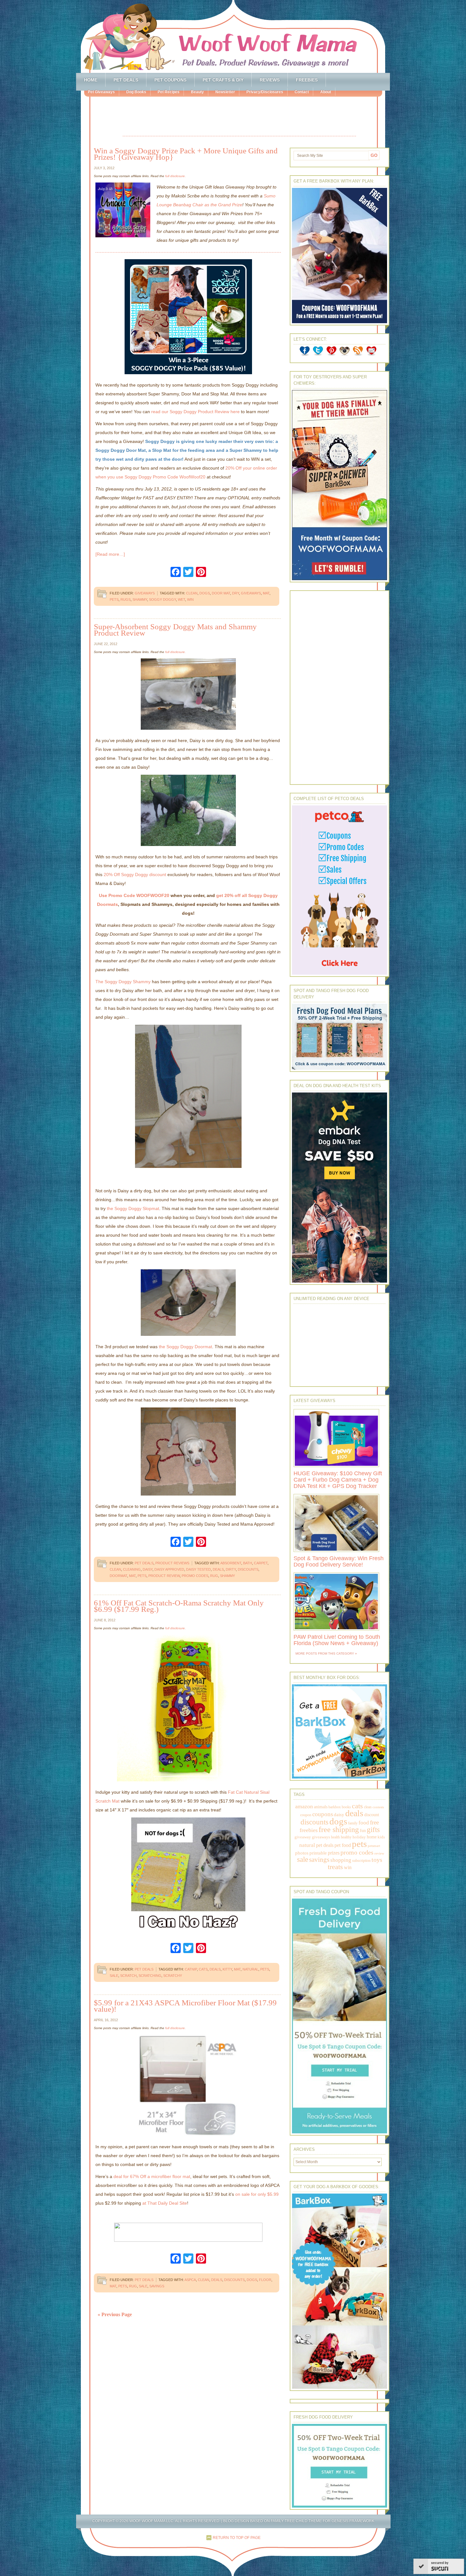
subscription (361, 1861)
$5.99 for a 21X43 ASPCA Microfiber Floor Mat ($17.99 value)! (185, 2006)
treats (335, 1867)
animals (321, 1807)
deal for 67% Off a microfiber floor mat (152, 2176)
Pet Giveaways (101, 92)
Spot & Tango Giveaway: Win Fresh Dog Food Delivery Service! (339, 1561)
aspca (190, 2280)
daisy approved (169, 1569)
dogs (205, 593)
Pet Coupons (170, 80)
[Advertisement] (239, 117)
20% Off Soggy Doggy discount (135, 875)
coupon (306, 1815)
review (379, 1853)
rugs (126, 599)
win (190, 599)
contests (378, 1807)
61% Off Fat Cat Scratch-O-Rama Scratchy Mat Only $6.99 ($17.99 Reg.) (179, 1606)
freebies (309, 1830)
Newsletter (225, 92)
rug (214, 1576)
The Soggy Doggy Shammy (123, 982)
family (353, 1823)
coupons (323, 1814)
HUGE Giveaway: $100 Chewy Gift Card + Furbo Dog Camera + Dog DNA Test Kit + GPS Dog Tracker (338, 1480)
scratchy (173, 1976)
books (346, 1807)
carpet (261, 1563)
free (374, 1822)
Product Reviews (172, 1563)
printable (318, 1853)
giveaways (251, 593)
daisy (148, 1569)
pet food (343, 1845)
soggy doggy (162, 599)
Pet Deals (126, 80)
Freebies (307, 80)
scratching (150, 1976)
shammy (140, 599)
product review (164, 1576)
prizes (334, 1853)
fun (363, 1831)
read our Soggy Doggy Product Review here (195, 412)
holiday (359, 1837)
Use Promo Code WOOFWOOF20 (134, 895)
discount (372, 1815)
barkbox (335, 1807)
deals (218, 1569)
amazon (304, 1806)
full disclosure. (175, 176)
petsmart (374, 1846)
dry (236, 593)
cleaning (132, 1569)
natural (250, 1969)
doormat (118, 1576)
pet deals (325, 1845)
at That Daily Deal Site (165, 2203)
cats (203, 1969)
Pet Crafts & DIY (223, 80)
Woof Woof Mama (233, 36)
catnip (191, 1969)
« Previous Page (115, 2314)
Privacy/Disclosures (265, 92)
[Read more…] (110, 554)
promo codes (195, 1576)
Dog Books (136, 92)
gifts (373, 1830)
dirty (231, 1569)
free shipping (339, 1829)
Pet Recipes (168, 92)
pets (114, 599)
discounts (248, 1569)
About (326, 92)
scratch (128, 1976)
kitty (227, 1969)
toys (377, 1860)
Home (91, 80)
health (335, 1837)
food (364, 1823)
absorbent (231, 1563)
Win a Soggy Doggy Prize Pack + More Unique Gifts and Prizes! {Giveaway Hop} (186, 154)
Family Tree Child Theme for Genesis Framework (323, 2521)
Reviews (270, 80)
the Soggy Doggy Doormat (185, 1347)
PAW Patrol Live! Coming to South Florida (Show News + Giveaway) (337, 1640)
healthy (346, 1837)
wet (181, 599)
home (372, 1837)
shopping (341, 1860)
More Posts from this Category (325, 1653)
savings (157, 2286)
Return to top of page (237, 2538)
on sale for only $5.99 (257, 2194)
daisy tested (198, 1569)
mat (266, 593)
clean (192, 593)
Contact (302, 92)
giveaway (303, 1837)
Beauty (197, 92)
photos (302, 1853)
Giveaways (145, 593)
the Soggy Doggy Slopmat (133, 1208)
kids (381, 1837)
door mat (221, 593)
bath (248, 1563)
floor (265, 2280)
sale (114, 1976)
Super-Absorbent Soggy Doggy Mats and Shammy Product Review (175, 630)
